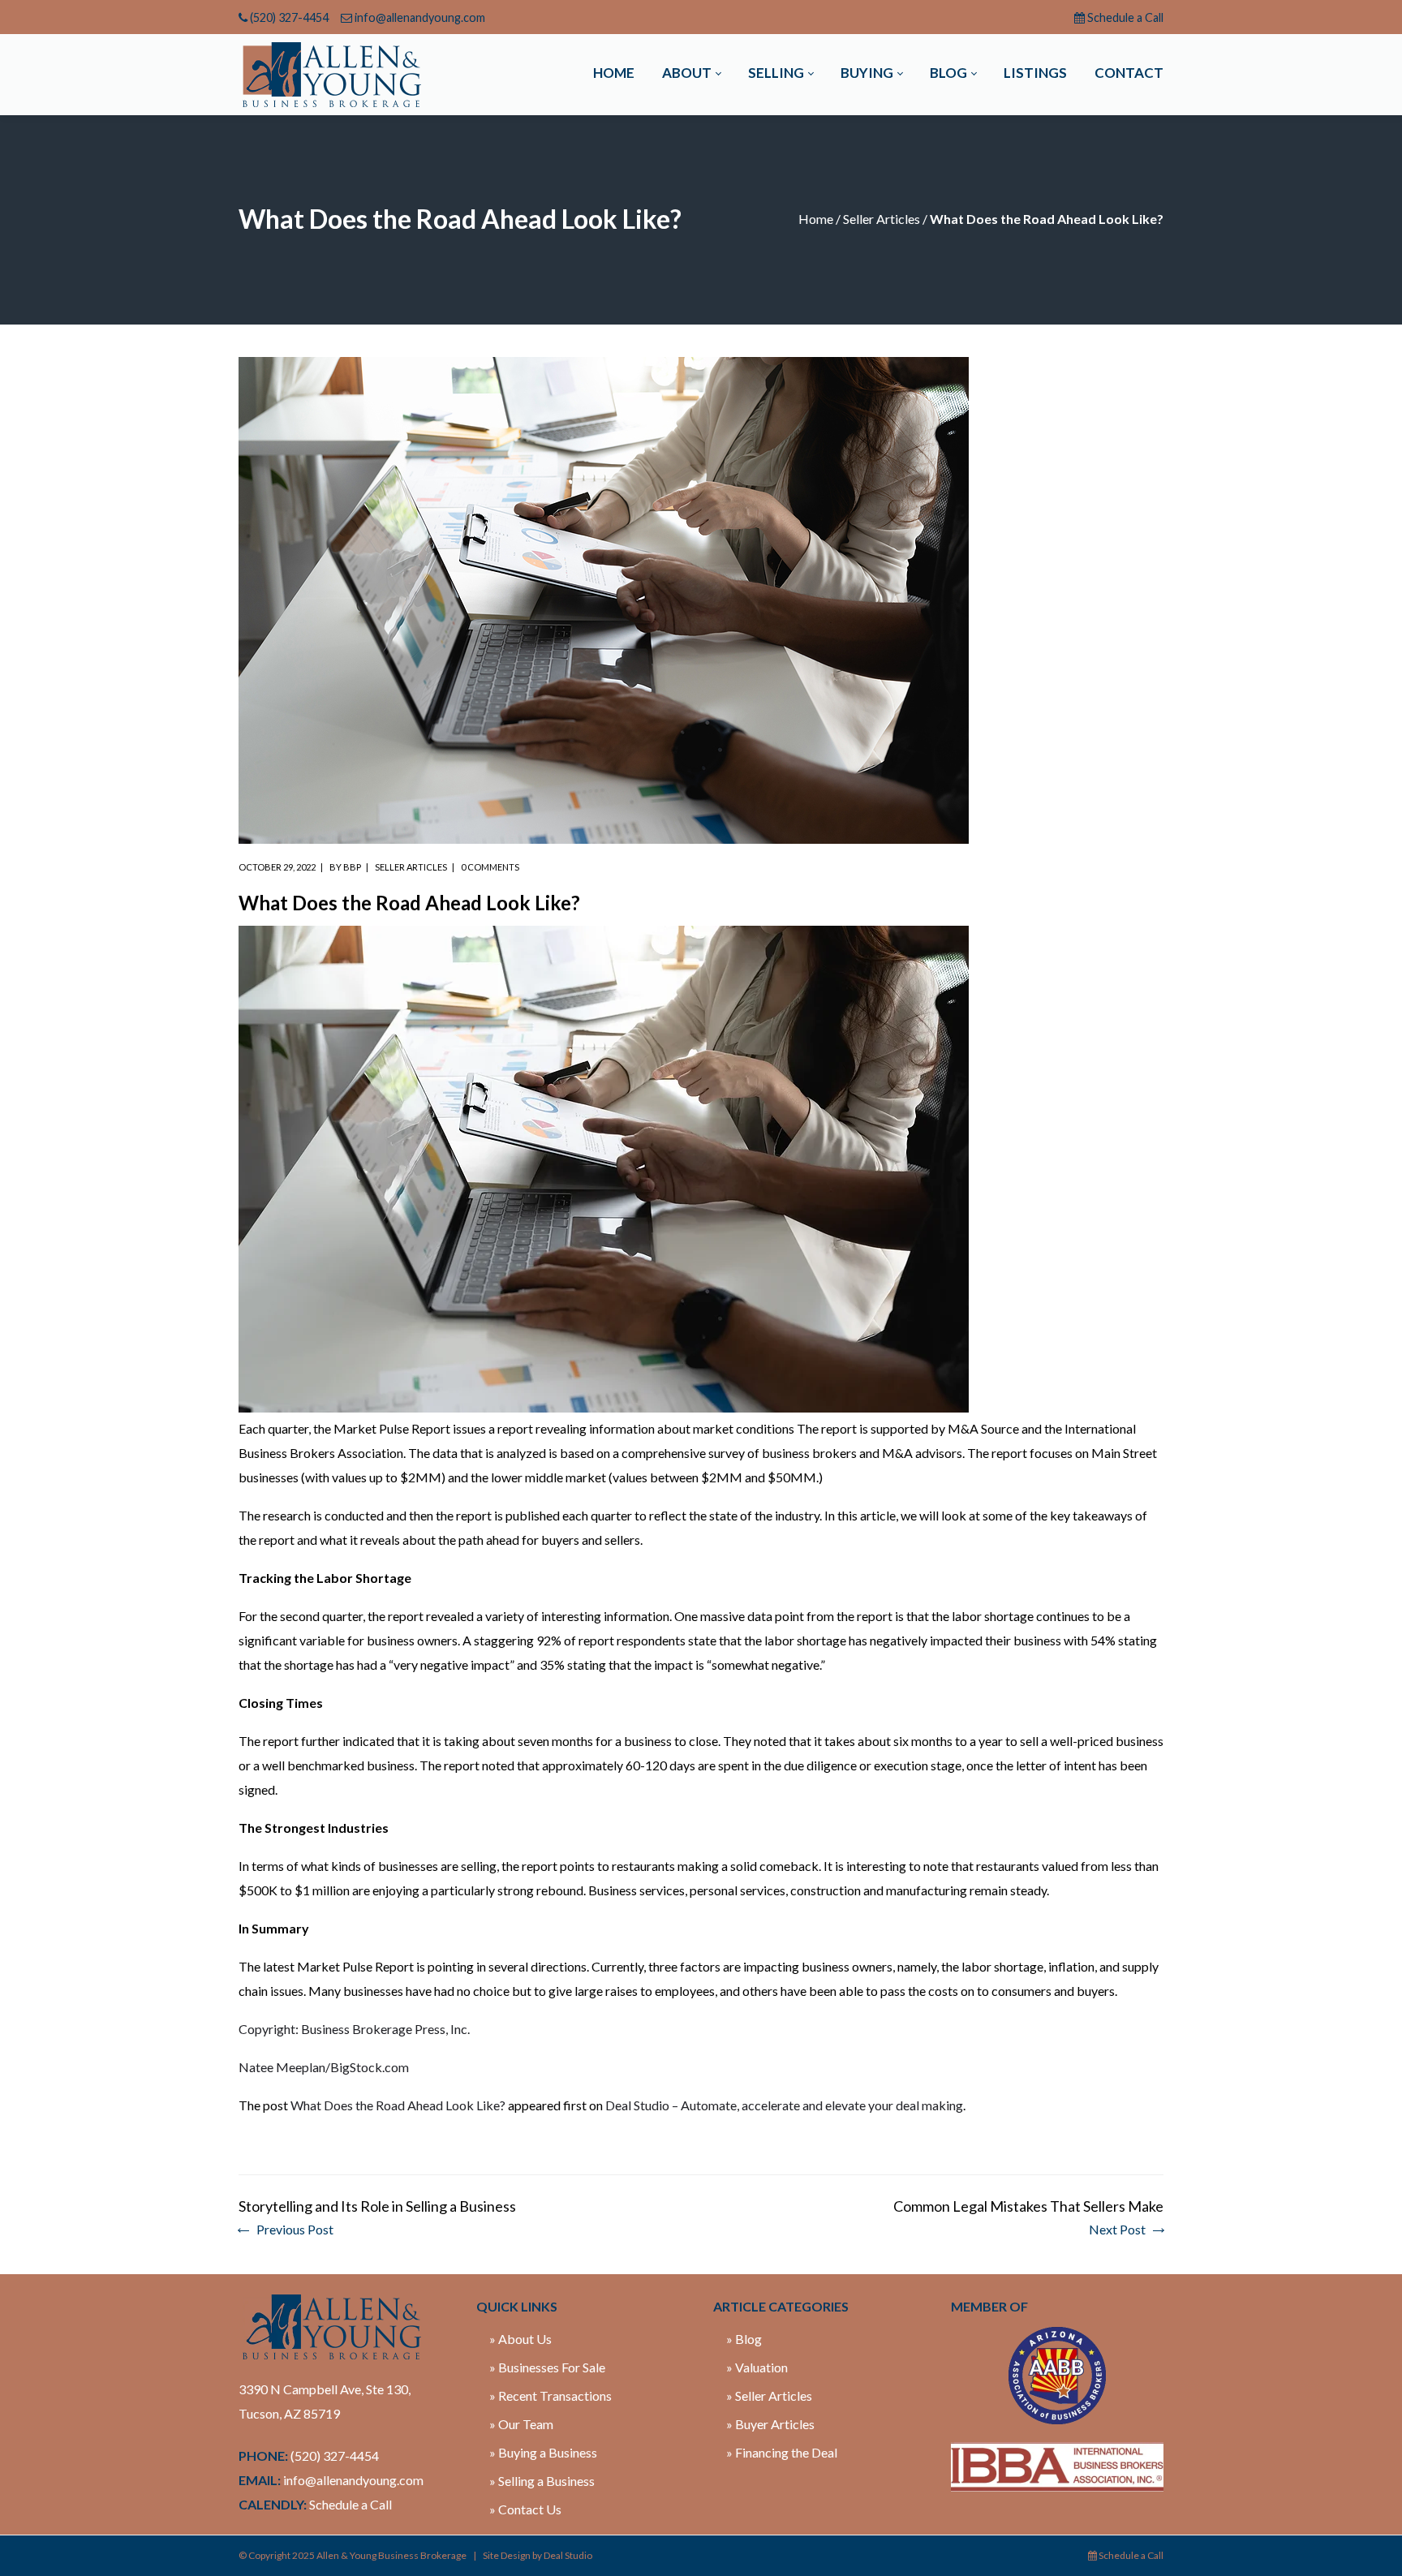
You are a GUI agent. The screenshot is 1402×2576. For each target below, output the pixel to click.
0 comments (490, 867)
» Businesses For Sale (547, 2367)
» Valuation (757, 2367)
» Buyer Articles (770, 2424)
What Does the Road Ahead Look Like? (398, 2105)
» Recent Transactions (550, 2395)
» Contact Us (525, 2509)
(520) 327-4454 (289, 17)
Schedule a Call (1125, 17)
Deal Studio (568, 2555)
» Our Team (521, 2424)
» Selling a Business (542, 2481)
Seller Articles (882, 219)
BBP (352, 867)
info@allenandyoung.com (420, 17)
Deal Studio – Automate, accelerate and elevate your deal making (784, 2105)
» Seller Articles (769, 2395)
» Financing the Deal (782, 2452)
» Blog (744, 2339)
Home (816, 219)
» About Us (520, 2339)
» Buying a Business (543, 2452)
